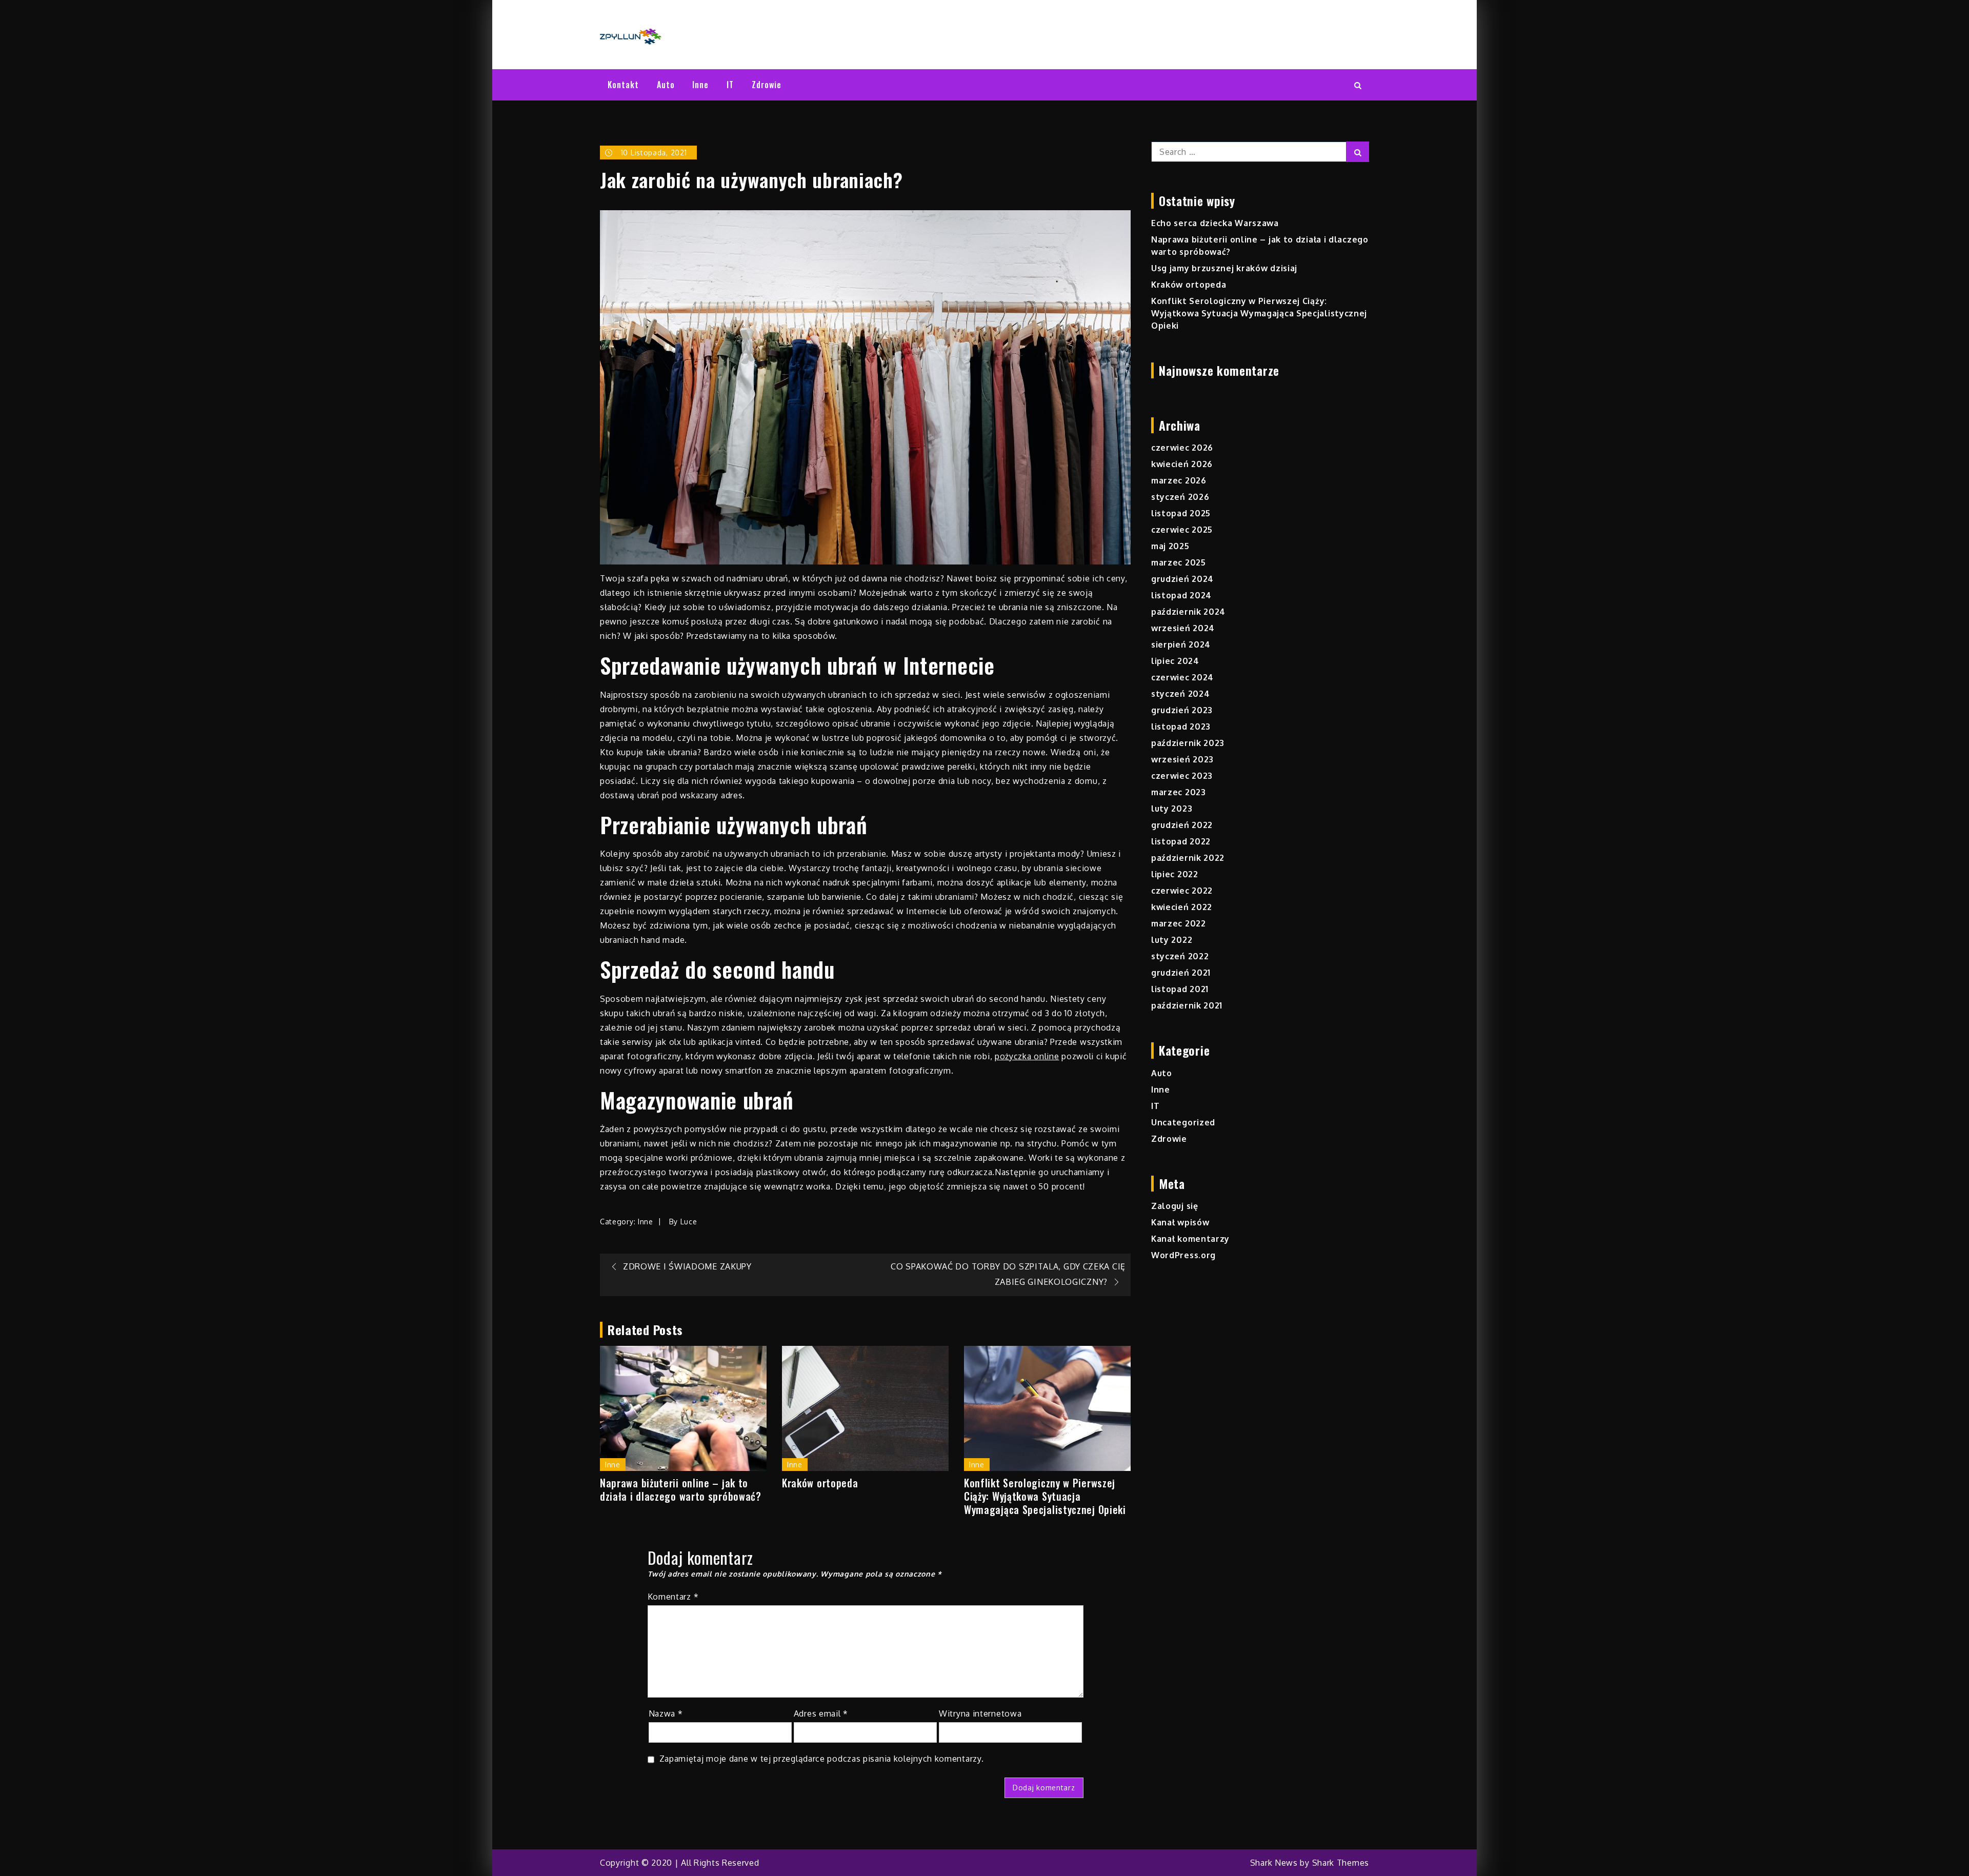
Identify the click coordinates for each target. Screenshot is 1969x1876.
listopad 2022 (1181, 841)
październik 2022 (1188, 858)
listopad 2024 (1181, 595)
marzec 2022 (1179, 923)
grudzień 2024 (1182, 579)
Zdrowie (767, 85)
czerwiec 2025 (1182, 530)
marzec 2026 (1179, 480)
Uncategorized (1183, 1122)
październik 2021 (1187, 1005)
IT (730, 85)
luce (689, 1222)
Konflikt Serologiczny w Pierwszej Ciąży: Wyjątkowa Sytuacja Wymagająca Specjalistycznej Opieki (1045, 1496)
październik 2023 (1188, 743)
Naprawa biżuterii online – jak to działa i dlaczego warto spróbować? (681, 1489)
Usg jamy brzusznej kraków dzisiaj (1224, 268)
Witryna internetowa (980, 1713)
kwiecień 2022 (1182, 907)
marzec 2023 (1179, 792)
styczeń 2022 (1180, 956)
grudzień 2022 (1182, 825)
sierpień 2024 (1181, 644)
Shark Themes (1341, 1863)
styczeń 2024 (1180, 694)
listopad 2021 (1180, 989)
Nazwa (666, 1713)
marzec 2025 (1179, 562)
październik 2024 (1188, 612)
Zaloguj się (1175, 1206)
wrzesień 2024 (1183, 628)
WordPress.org (1183, 1255)
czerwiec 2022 (1182, 891)
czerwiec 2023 (1182, 776)
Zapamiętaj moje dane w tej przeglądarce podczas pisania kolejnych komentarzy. (822, 1759)
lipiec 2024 (1175, 661)
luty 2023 (1172, 809)
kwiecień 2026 (1182, 464)
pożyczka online (1027, 1056)
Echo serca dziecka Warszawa (1215, 223)
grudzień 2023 (1182, 710)
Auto (666, 85)
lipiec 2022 (1175, 874)
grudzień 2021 (1181, 973)
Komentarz (673, 1597)
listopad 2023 (1181, 727)
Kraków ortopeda (820, 1483)
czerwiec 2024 (1182, 677)
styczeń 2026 (1180, 497)
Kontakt (623, 85)
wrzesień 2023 (1182, 759)
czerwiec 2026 (1182, 448)
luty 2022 (1172, 940)
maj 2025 (1170, 546)
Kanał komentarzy (1190, 1239)
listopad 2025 (1181, 513)
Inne (700, 85)
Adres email (821, 1713)
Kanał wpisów (1180, 1222)
